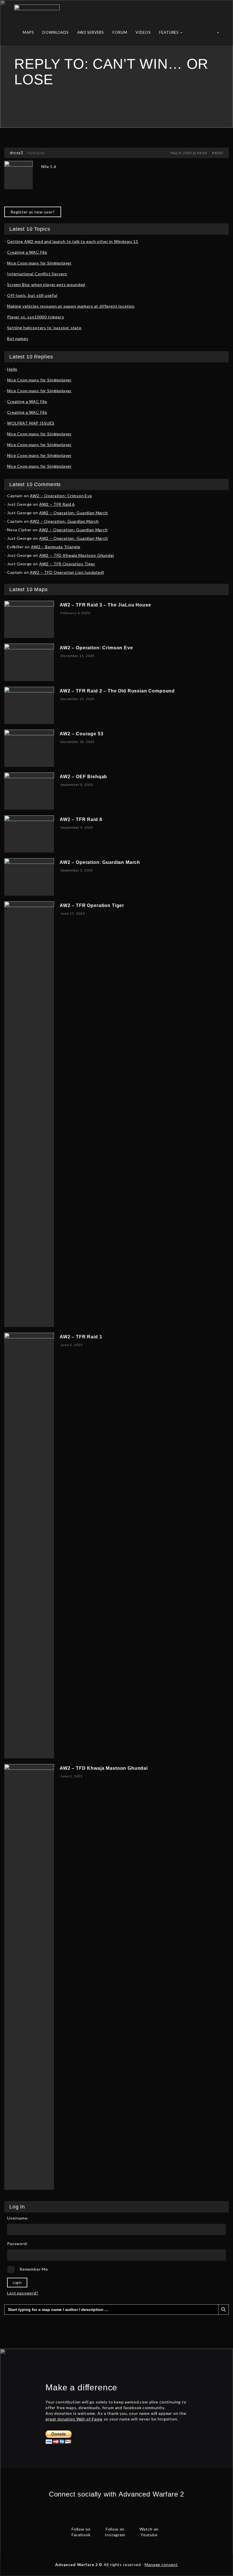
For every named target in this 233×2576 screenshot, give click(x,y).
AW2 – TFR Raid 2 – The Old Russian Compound (117, 691)
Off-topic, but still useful (32, 295)
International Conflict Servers (37, 274)
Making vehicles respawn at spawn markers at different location (71, 306)
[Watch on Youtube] (151, 2516)
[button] (218, 34)
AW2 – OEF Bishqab (83, 777)
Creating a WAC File (27, 252)
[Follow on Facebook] (82, 2516)
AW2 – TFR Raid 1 (81, 1337)
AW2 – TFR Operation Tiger (67, 564)
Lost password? (23, 2293)
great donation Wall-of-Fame (74, 2419)
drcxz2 (17, 153)
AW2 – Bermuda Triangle (56, 547)
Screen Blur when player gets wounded (46, 285)
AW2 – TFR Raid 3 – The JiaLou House (105, 605)
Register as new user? (33, 212)
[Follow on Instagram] (116, 2516)
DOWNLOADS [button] (56, 32)
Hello (12, 369)
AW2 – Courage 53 (81, 734)
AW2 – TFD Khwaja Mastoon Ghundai (77, 555)
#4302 (218, 153)
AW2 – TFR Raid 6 (57, 504)
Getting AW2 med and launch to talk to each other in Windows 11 (73, 241)
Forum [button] (120, 32)
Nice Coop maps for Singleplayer (39, 263)
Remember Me (34, 2269)
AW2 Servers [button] (91, 32)
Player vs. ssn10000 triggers (36, 317)
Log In (17, 2282)
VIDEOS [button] (143, 32)
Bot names (18, 338)
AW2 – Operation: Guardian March (74, 513)
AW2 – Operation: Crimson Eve (61, 496)
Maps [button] (28, 32)
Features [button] (169, 32)
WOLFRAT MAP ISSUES (31, 423)
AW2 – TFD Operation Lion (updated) (67, 572)
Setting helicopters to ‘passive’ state (44, 328)
